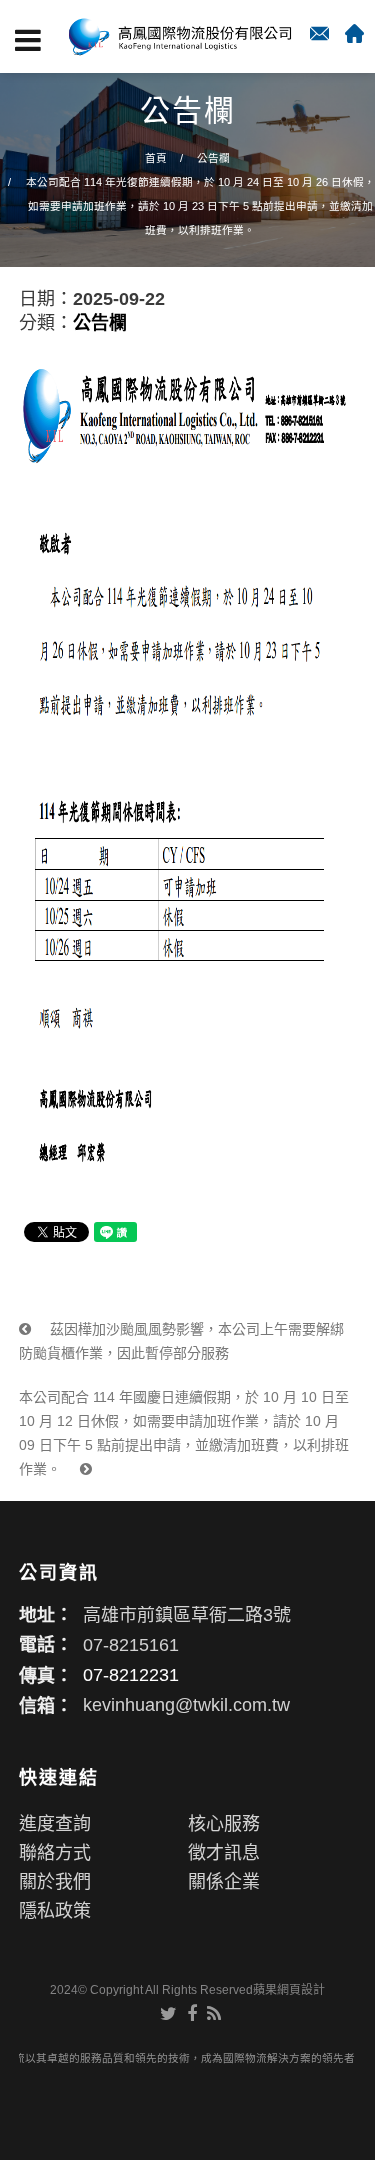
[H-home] (354, 33)
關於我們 (55, 1882)
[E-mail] (319, 33)
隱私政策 (55, 1911)
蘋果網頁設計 (289, 1990)
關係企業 (224, 1882)
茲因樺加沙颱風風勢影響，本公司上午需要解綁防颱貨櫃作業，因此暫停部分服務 (181, 1341)
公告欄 (213, 158)
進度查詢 (55, 1824)
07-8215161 (131, 1645)
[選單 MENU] (28, 40)
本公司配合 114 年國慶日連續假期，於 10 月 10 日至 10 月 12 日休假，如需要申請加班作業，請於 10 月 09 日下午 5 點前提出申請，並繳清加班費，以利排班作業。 (184, 1433)
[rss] (214, 2014)
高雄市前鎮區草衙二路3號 (187, 1615)
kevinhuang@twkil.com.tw (186, 1706)
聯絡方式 (55, 1853)
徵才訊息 (224, 1853)
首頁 (156, 158)
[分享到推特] (168, 2014)
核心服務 (224, 1824)
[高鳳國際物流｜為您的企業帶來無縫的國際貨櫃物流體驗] (180, 36)
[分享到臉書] (192, 2014)
